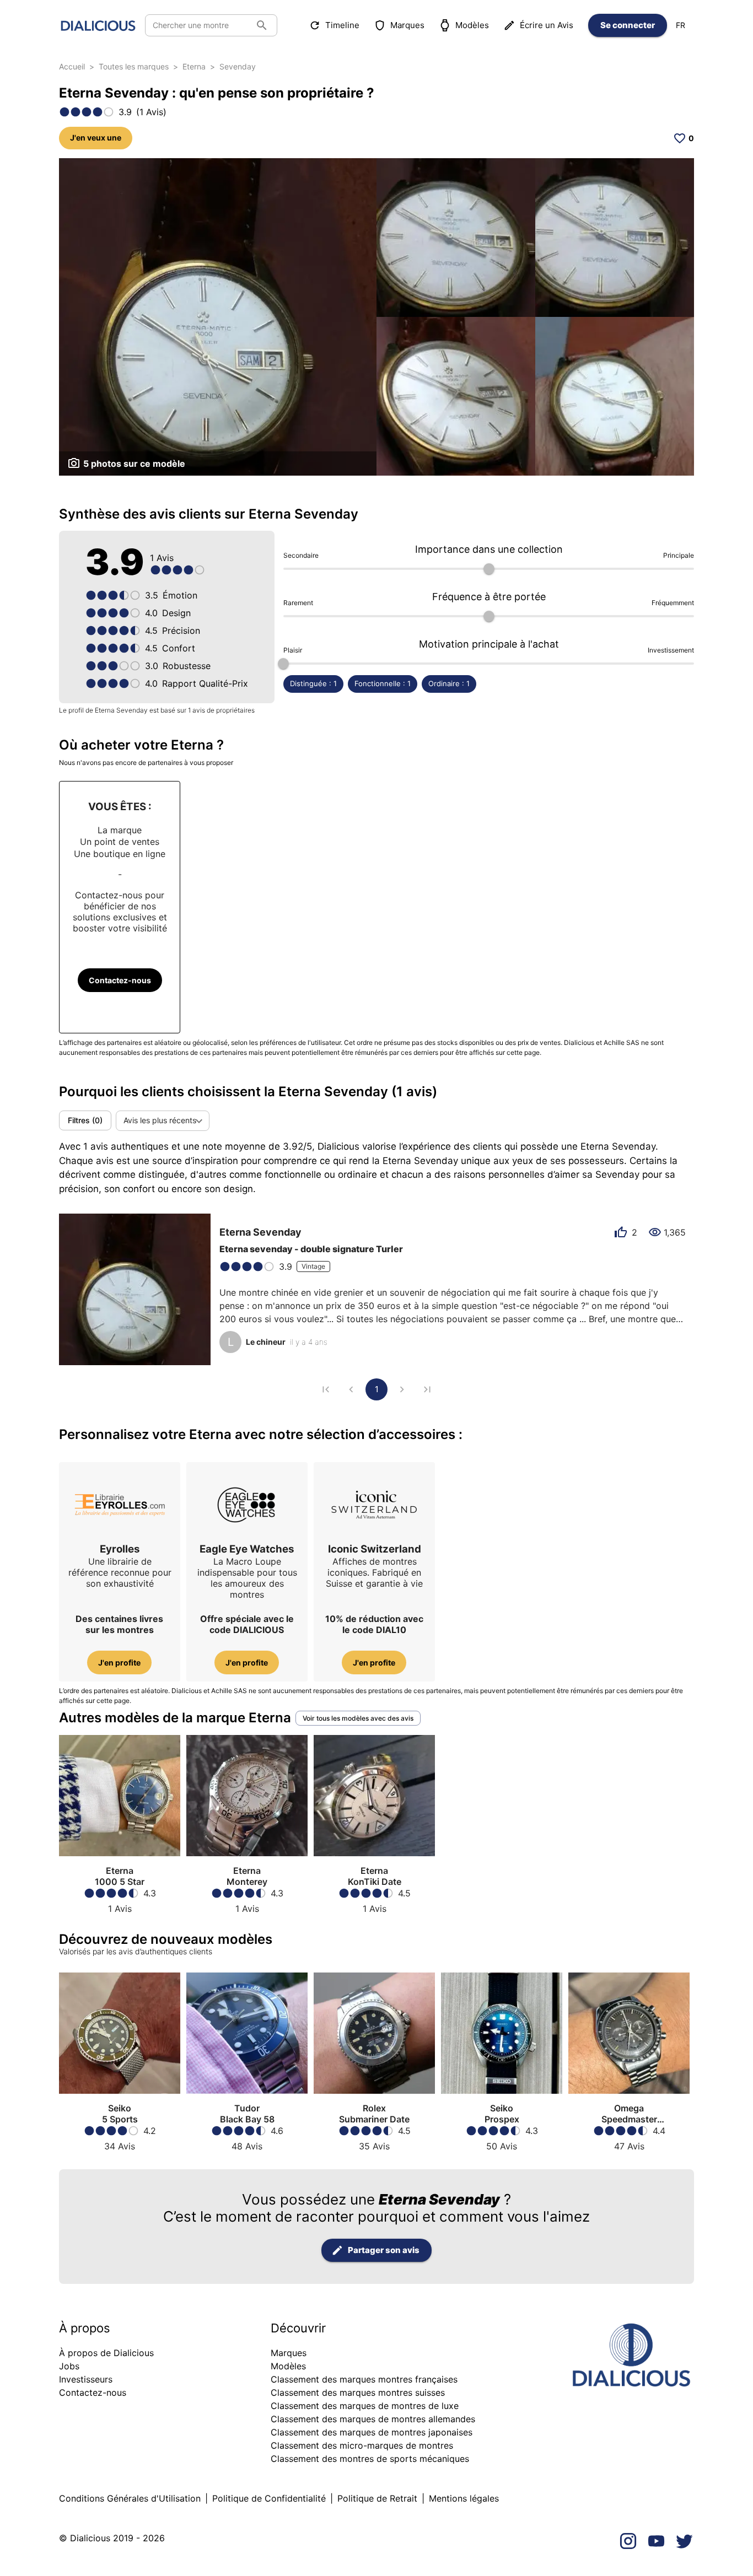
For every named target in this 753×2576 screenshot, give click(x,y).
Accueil (72, 66)
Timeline (342, 25)
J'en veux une (96, 138)
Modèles (472, 25)
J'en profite (119, 1662)
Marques (407, 25)
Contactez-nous (120, 980)
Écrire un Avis (547, 25)
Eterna (194, 66)
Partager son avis (384, 2250)
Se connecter (628, 25)
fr (681, 25)
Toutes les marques (134, 66)
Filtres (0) (85, 1120)
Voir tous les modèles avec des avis (358, 1718)
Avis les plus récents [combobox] (160, 1120)
